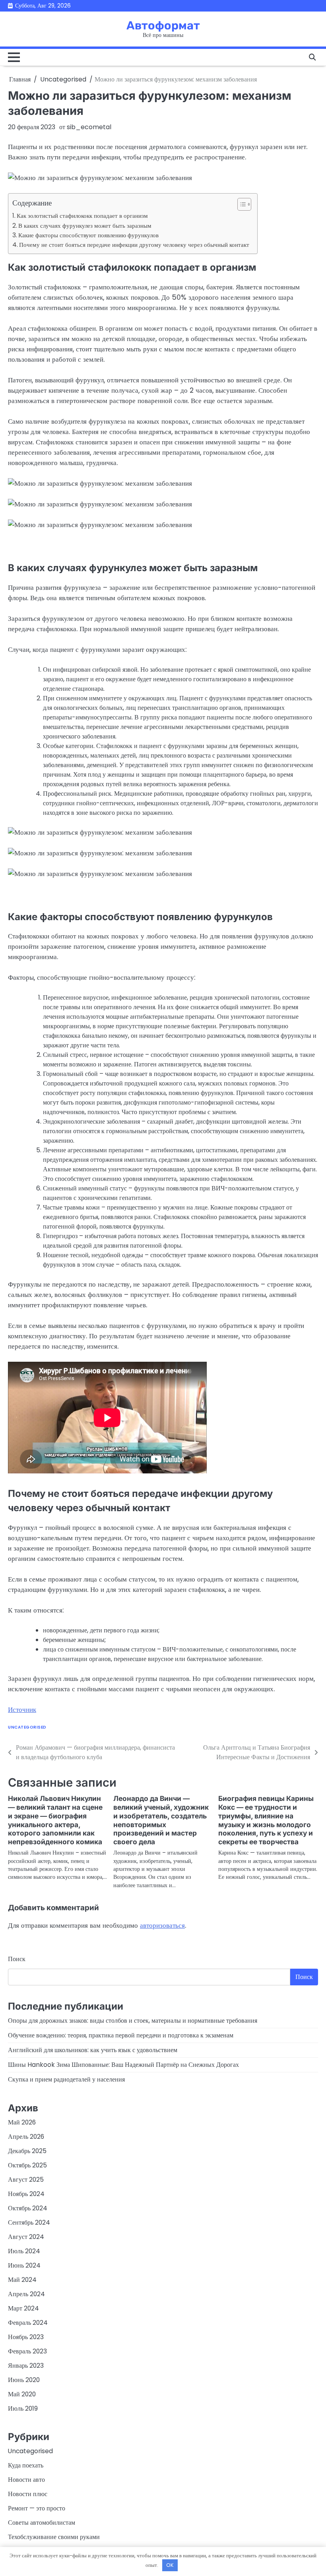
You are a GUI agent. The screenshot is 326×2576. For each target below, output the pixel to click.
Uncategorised (27, 1727)
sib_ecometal (89, 127)
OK (170, 2565)
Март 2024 (23, 2308)
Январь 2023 (26, 2366)
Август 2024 (26, 2237)
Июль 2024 (24, 2251)
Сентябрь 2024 (29, 2222)
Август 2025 (26, 2180)
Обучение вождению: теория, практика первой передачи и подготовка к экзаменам (121, 2035)
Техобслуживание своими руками (54, 2537)
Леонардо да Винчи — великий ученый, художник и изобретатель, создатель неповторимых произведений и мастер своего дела (161, 1820)
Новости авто (26, 2480)
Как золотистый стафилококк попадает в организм (82, 216)
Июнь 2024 (24, 2265)
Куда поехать (26, 2465)
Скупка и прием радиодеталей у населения (66, 2079)
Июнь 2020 (24, 2380)
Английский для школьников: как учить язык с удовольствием (93, 2050)
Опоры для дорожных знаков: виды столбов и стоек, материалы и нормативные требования (133, 2021)
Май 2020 (22, 2394)
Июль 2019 (23, 2408)
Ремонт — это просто (37, 2508)
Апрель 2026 (26, 2137)
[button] (240, 204)
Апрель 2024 (26, 2294)
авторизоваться (162, 1925)
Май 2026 (22, 2122)
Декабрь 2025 (27, 2151)
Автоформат (163, 25)
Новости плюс (28, 2494)
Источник (22, 1710)
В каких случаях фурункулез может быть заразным (85, 226)
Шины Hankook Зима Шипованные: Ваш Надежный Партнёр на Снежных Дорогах (123, 2065)
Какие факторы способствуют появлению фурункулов (88, 235)
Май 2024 (22, 2280)
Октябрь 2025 (27, 2165)
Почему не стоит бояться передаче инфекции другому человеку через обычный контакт (134, 245)
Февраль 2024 (28, 2323)
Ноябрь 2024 (26, 2194)
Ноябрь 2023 (26, 2337)
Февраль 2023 (27, 2351)
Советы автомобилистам (42, 2523)
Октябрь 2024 (28, 2208)
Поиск (17, 1959)
